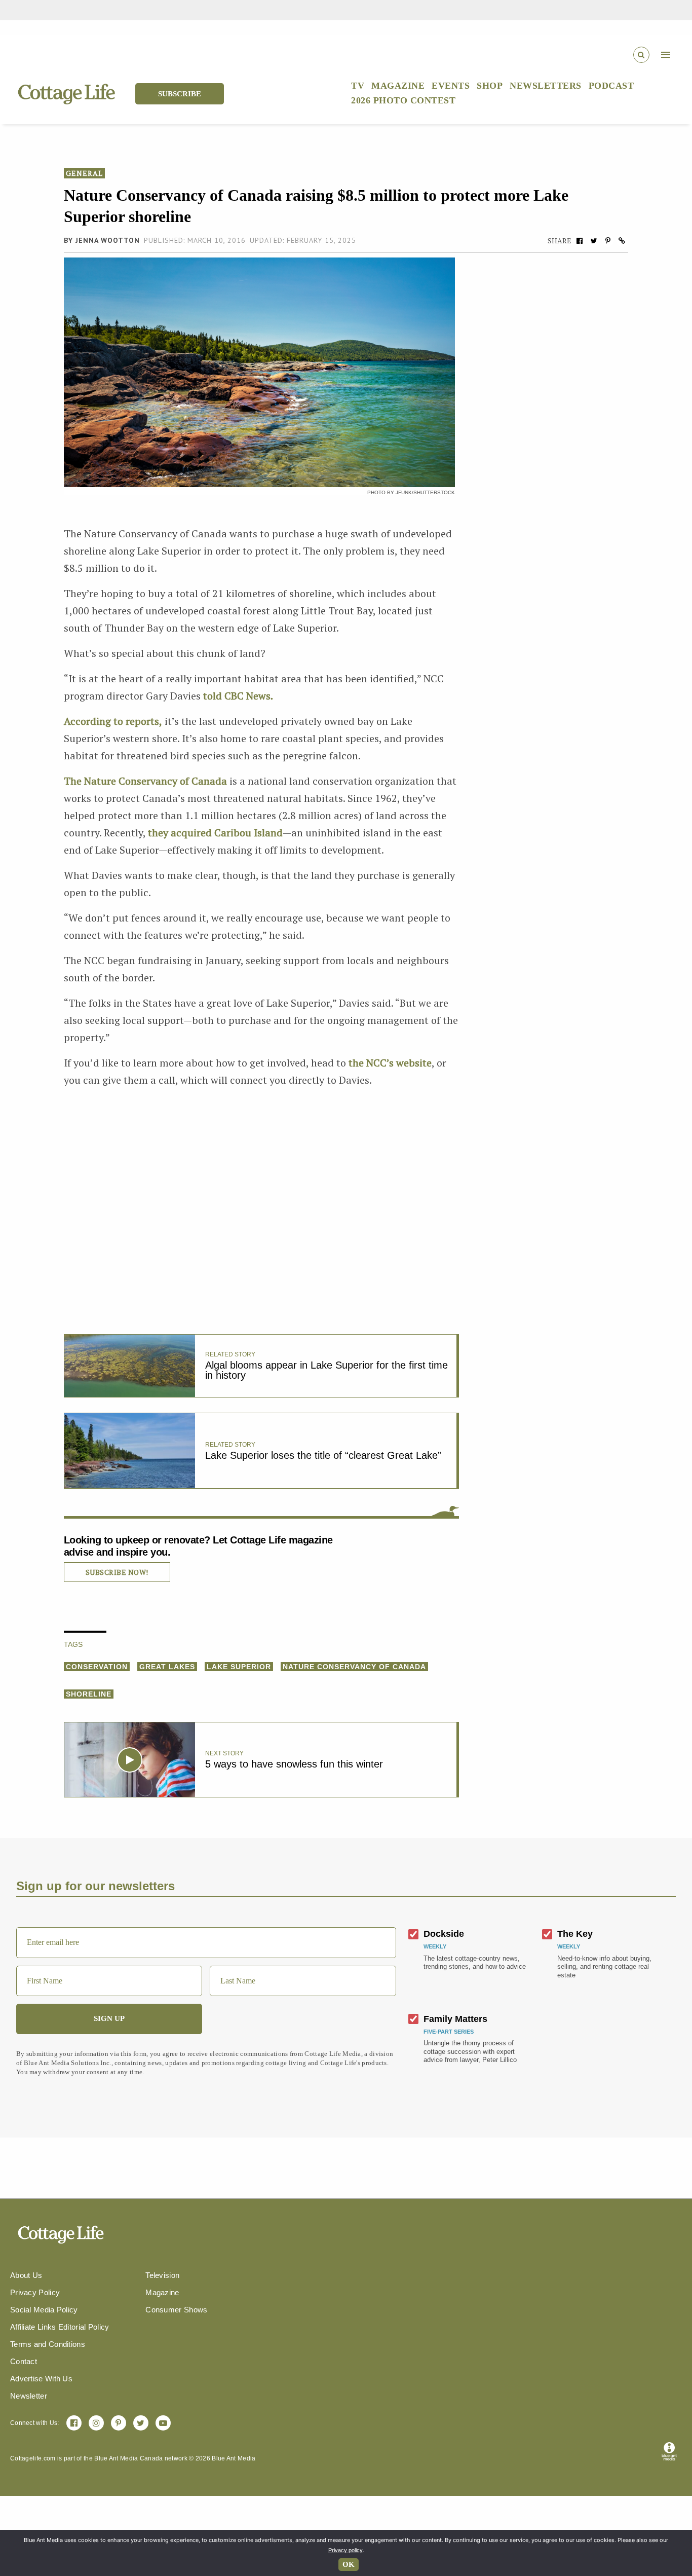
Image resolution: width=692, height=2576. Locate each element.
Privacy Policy (35, 2292)
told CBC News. (238, 696)
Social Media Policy (44, 2310)
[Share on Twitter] (594, 241)
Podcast (611, 86)
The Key (575, 1934)
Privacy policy (345, 2550)
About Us (26, 2275)
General (84, 173)
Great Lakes (167, 1667)
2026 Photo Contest (403, 100)
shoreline (89, 1694)
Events (451, 86)
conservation (97, 1667)
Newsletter (29, 2396)
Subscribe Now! (117, 1572)
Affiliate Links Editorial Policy (60, 2327)
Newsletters (546, 86)
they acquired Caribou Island (215, 833)
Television (162, 2275)
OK (349, 2564)
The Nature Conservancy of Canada (145, 781)
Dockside (444, 1934)
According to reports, (113, 721)
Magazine (398, 86)
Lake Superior (239, 1667)
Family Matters (455, 2019)
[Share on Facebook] (580, 241)
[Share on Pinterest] (608, 241)
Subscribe (180, 94)
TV (358, 86)
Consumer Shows (176, 2310)
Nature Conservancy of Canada (354, 1667)
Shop (490, 86)
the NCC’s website (389, 1063)
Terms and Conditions (48, 2344)
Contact (24, 2361)
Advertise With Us (41, 2379)
